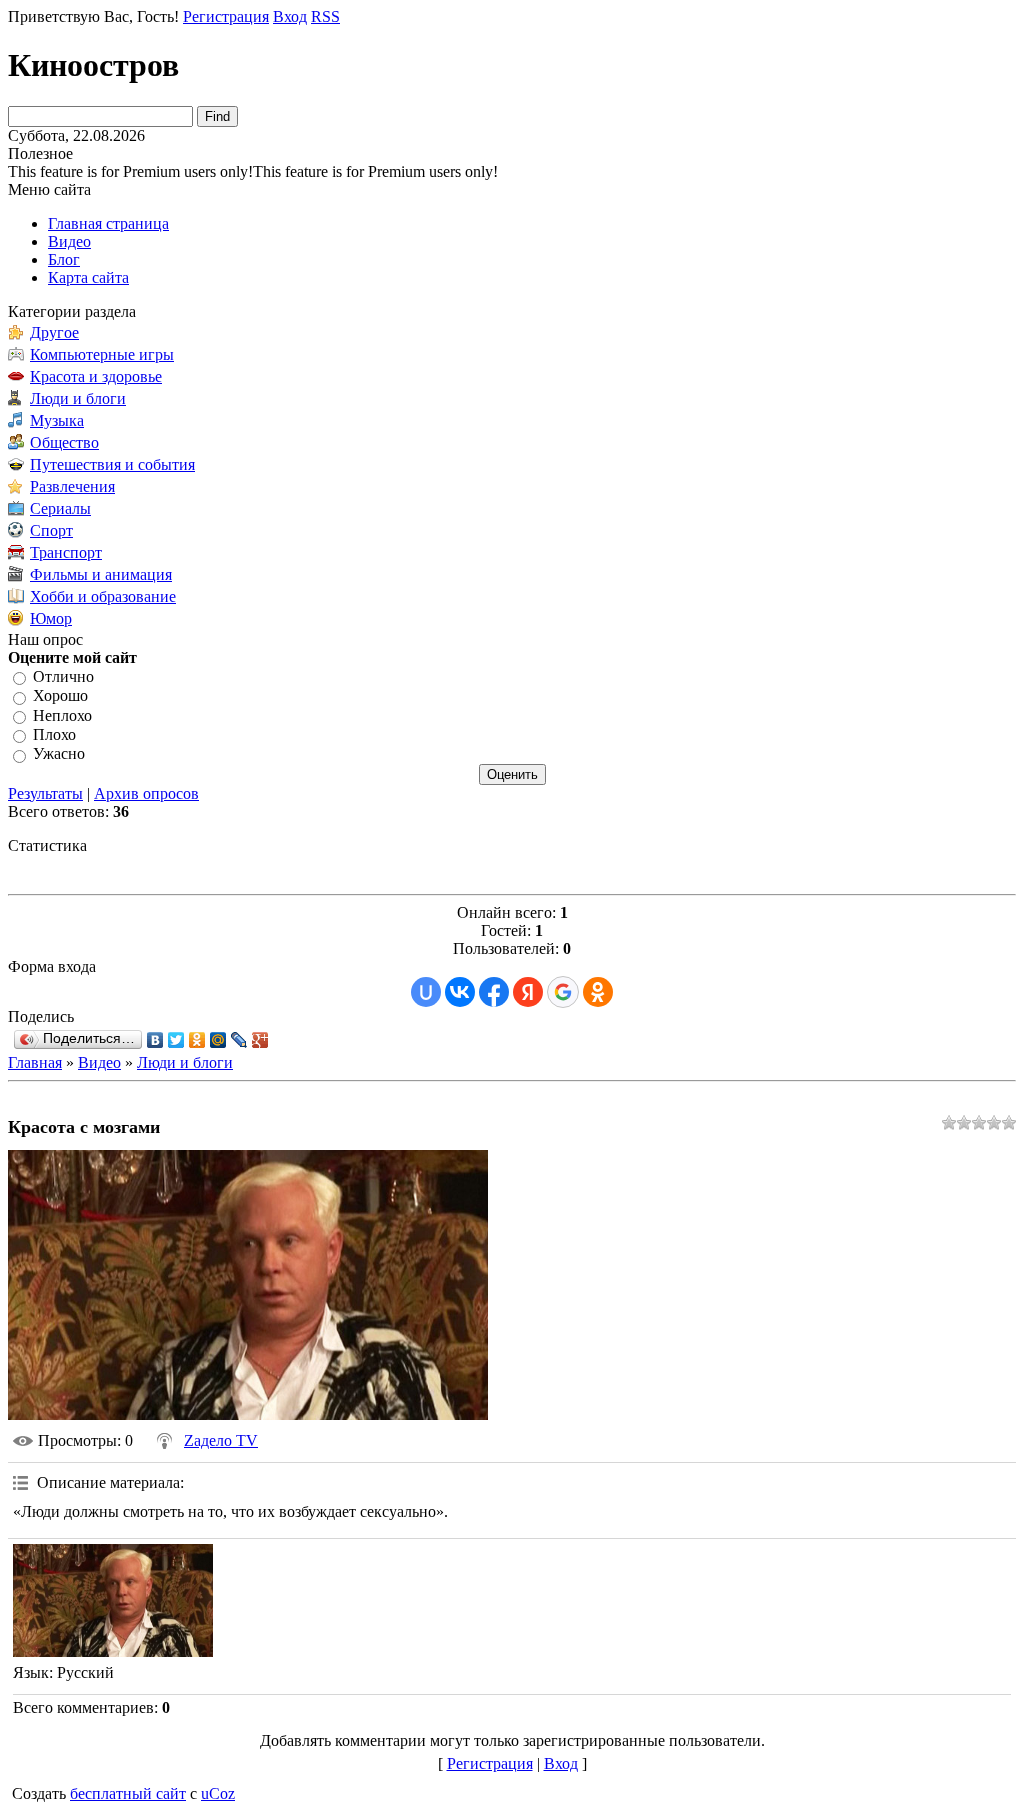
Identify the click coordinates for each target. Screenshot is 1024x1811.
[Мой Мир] (218, 1040)
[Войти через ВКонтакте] (460, 992)
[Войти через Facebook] (494, 992)
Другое (54, 332)
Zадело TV (221, 1440)
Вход (290, 16)
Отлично (63, 676)
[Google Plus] (260, 1040)
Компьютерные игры (102, 354)
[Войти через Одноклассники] (598, 992)
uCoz (218, 1793)
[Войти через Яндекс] (528, 992)
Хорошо (60, 696)
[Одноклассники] (197, 1040)
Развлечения (72, 486)
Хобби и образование (103, 596)
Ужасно (59, 754)
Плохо (54, 734)
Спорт (51, 530)
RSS (325, 16)
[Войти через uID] (426, 992)
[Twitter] (176, 1040)
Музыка (57, 420)
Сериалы (60, 508)
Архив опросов (146, 793)
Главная (35, 1062)
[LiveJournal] (239, 1040)
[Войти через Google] (563, 992)
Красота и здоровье (96, 376)
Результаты (45, 793)
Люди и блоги (78, 398)
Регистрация (226, 16)
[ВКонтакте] (155, 1040)
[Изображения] (113, 1600)
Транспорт (66, 552)
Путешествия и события (112, 464)
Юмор (51, 618)
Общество (64, 442)
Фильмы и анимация (101, 574)
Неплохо (62, 715)
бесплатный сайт (128, 1793)
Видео (99, 1062)
